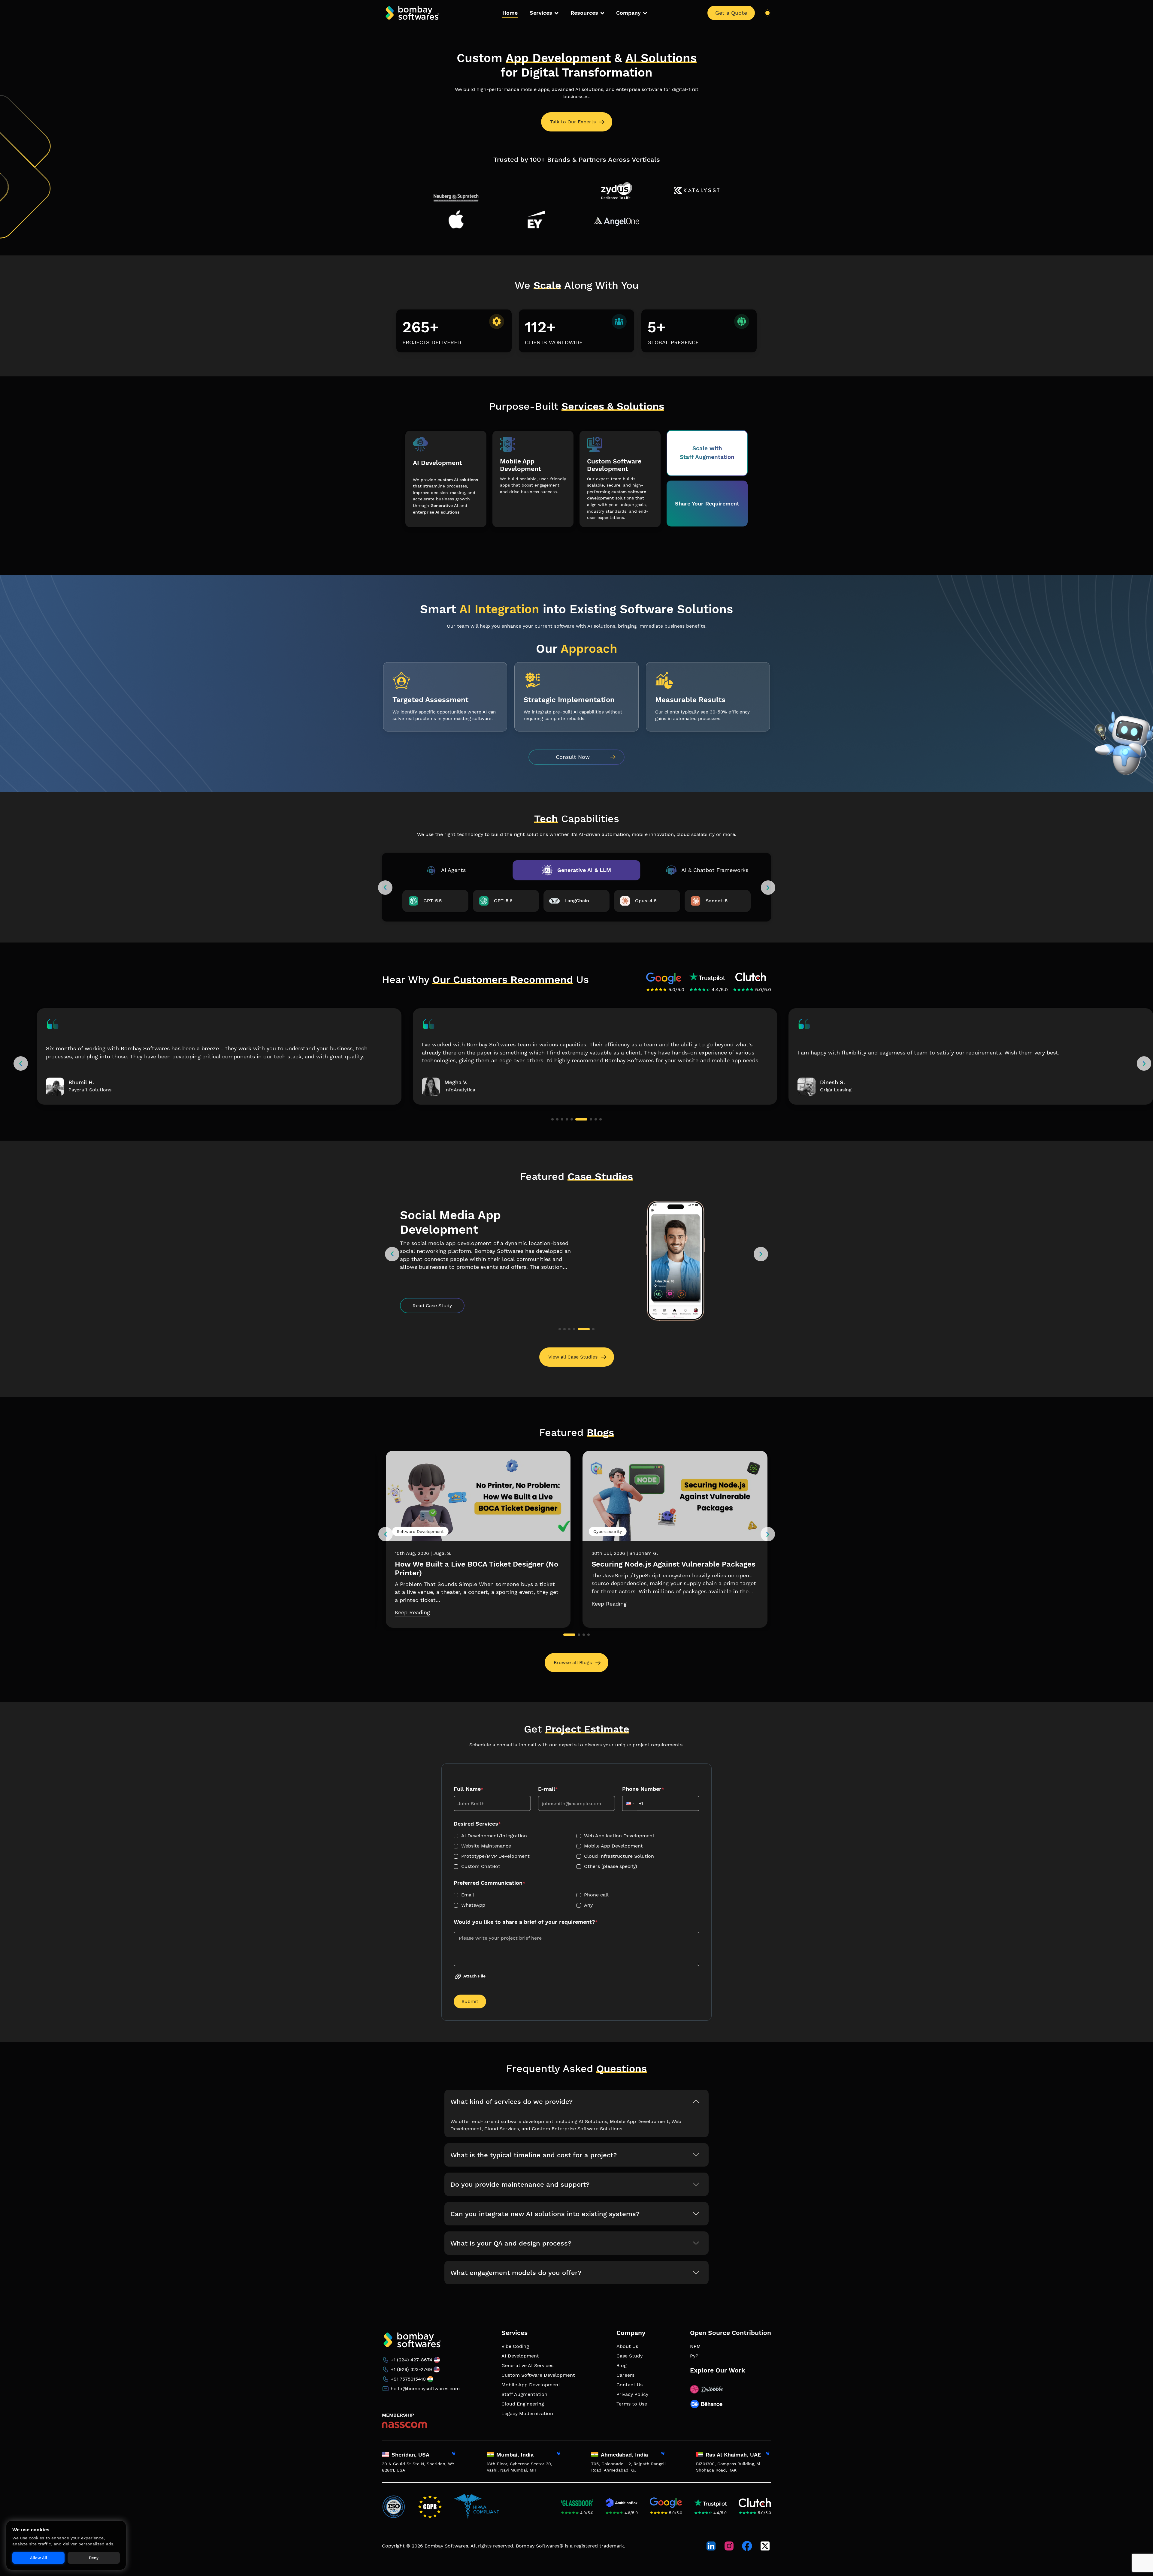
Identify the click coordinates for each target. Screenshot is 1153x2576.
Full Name (469, 1789)
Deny (94, 2558)
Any (588, 1905)
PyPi (695, 2356)
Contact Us (629, 2385)
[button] (21, 1063)
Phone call (596, 1895)
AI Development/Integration (494, 1836)
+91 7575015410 (408, 2379)
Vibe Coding (515, 2346)
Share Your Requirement (707, 504)
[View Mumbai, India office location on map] (558, 2454)
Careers (625, 2375)
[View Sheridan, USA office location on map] (453, 2454)
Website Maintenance (486, 1846)
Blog (622, 2365)
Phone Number (643, 1789)
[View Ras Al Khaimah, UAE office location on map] (767, 2454)
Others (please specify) (611, 1866)
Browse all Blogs (573, 1662)
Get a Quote (731, 13)
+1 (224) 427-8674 (412, 2360)
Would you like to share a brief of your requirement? (526, 1922)
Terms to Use (632, 2404)
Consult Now (573, 757)
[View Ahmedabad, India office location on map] (663, 2454)
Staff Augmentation (524, 2394)
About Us (627, 2346)
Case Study (629, 2356)
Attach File (474, 1976)
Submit (470, 2001)
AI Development (520, 2356)
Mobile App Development (613, 1846)
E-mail (548, 1789)
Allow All (39, 2558)
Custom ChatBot (481, 1866)
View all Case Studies (573, 1357)
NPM (695, 2346)
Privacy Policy (632, 2394)
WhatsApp (473, 1905)
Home (510, 13)
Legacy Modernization (527, 2413)
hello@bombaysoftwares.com (425, 2389)
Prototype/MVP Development (495, 1856)
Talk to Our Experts (573, 122)
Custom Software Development (538, 2375)
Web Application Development (619, 1836)
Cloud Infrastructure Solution (619, 1856)
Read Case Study (432, 1306)
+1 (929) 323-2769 (411, 2369)
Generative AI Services (527, 2365)
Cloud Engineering (523, 2404)
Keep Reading (412, 1604)
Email (468, 1895)
